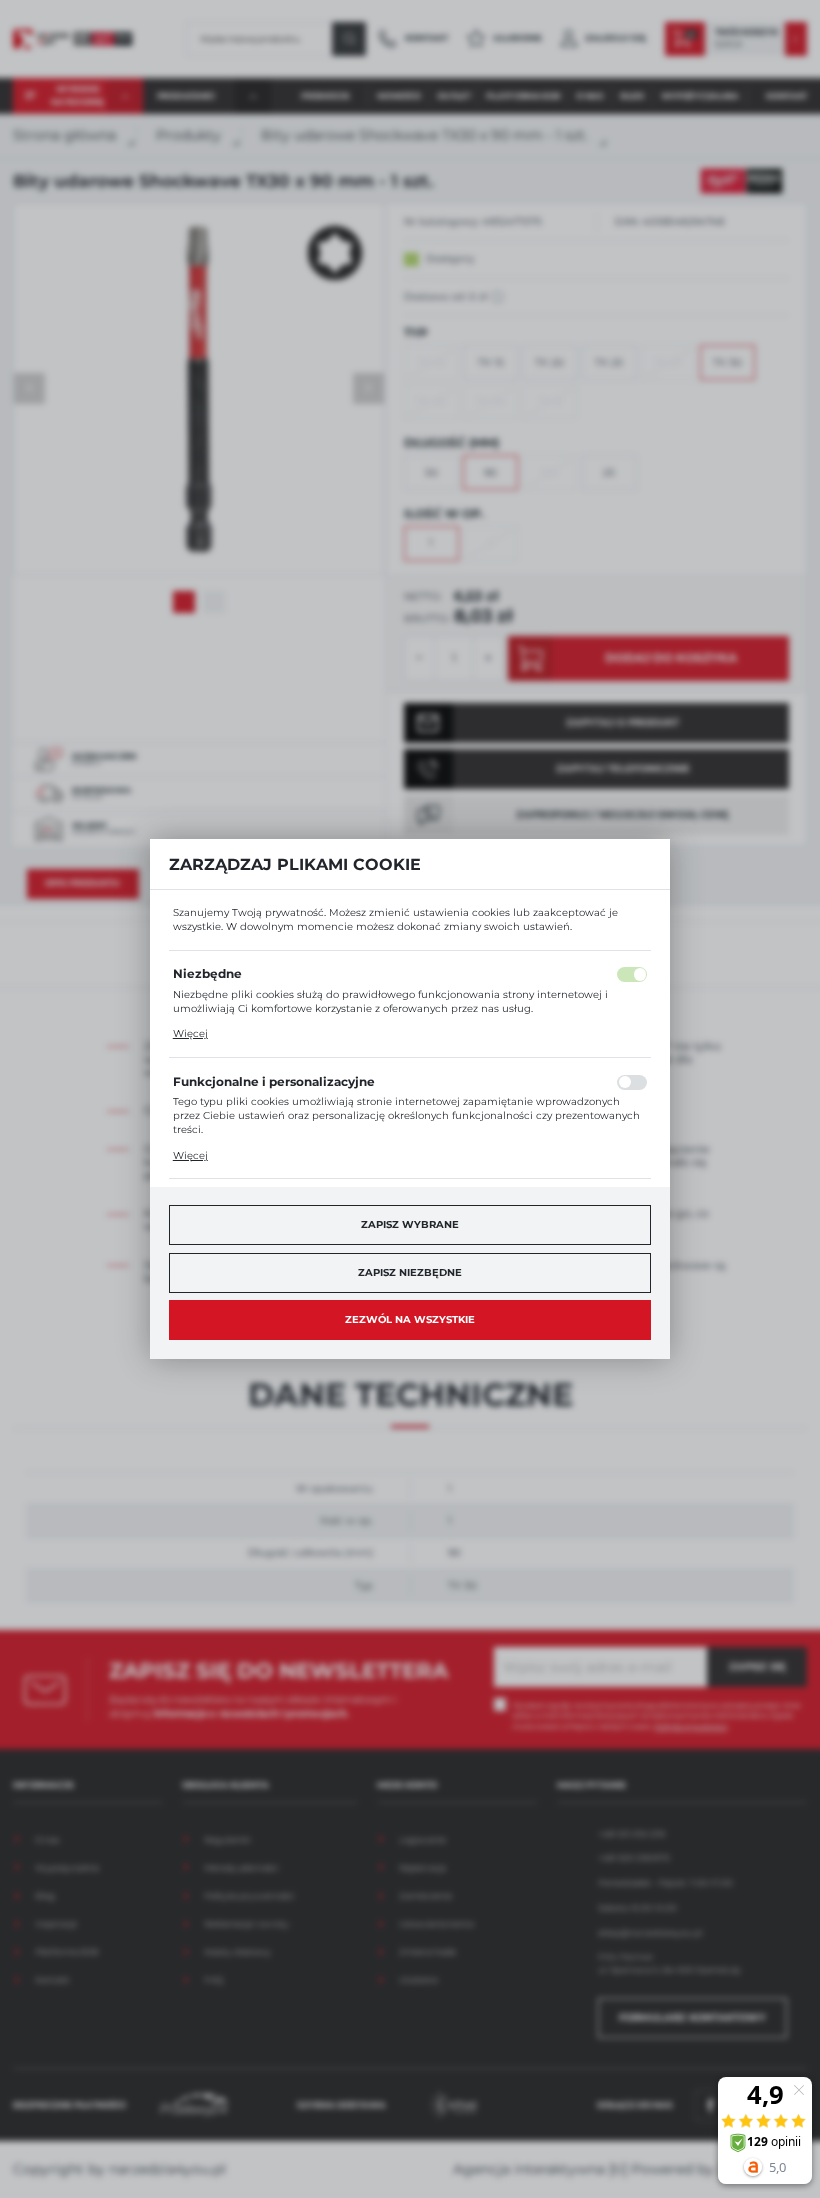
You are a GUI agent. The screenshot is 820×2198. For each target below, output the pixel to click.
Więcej (190, 1033)
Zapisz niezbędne (410, 1272)
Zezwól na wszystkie (410, 1319)
